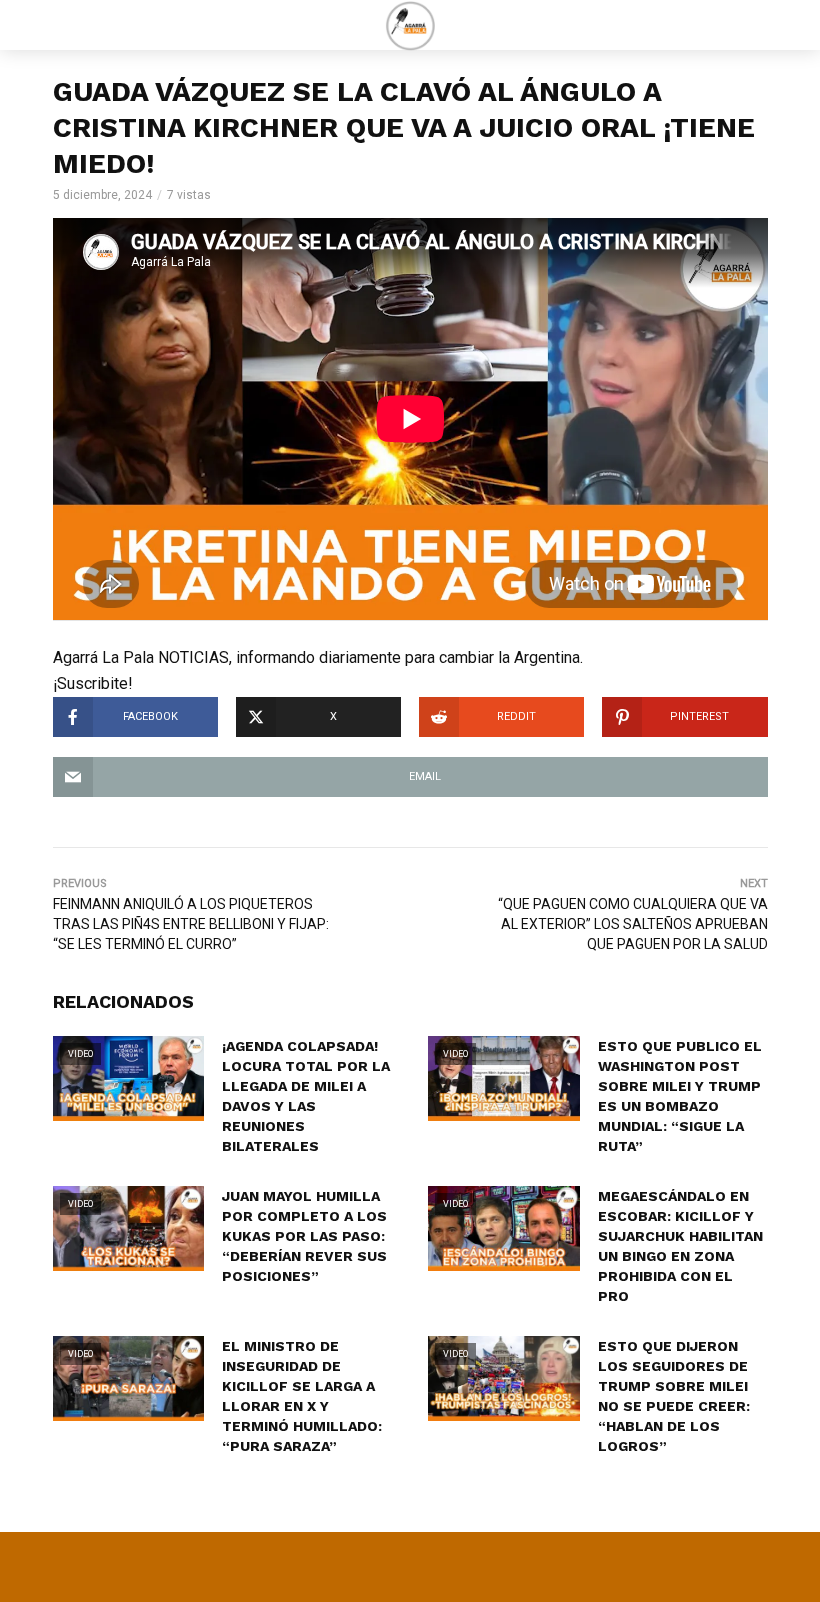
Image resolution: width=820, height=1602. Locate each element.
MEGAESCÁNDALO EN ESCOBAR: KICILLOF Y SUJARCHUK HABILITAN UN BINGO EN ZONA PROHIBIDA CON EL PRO (680, 1246)
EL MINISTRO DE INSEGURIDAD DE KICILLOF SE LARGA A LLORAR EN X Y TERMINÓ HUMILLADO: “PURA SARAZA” (302, 1396)
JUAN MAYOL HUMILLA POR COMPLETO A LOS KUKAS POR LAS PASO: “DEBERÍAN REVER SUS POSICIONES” (304, 1236)
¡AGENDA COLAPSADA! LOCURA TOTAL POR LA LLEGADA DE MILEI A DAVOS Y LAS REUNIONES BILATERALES (306, 1096)
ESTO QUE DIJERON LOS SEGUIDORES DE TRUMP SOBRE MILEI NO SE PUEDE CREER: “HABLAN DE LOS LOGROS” (674, 1396)
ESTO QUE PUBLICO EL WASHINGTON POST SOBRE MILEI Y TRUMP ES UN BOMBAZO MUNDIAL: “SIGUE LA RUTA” (680, 1096)
